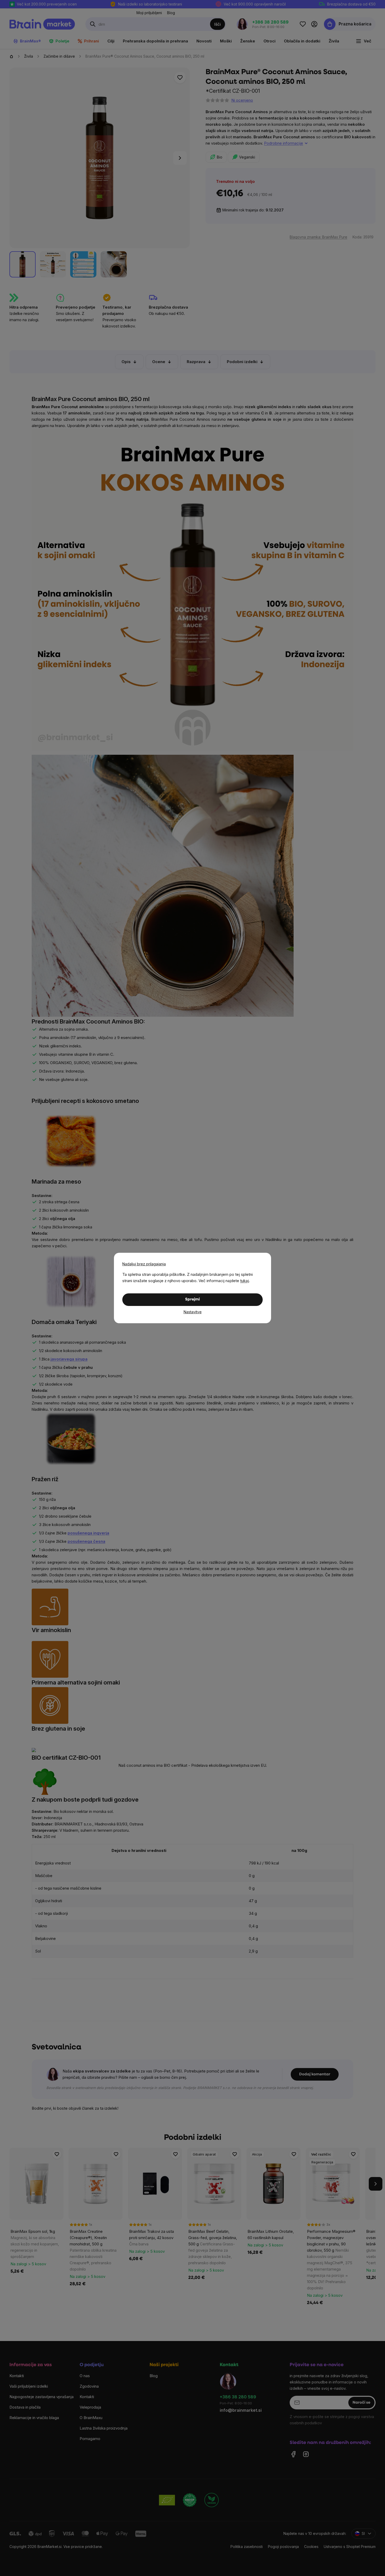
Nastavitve (193, 1312)
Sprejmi (192, 1300)
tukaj (244, 1281)
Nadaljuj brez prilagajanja (144, 1264)
